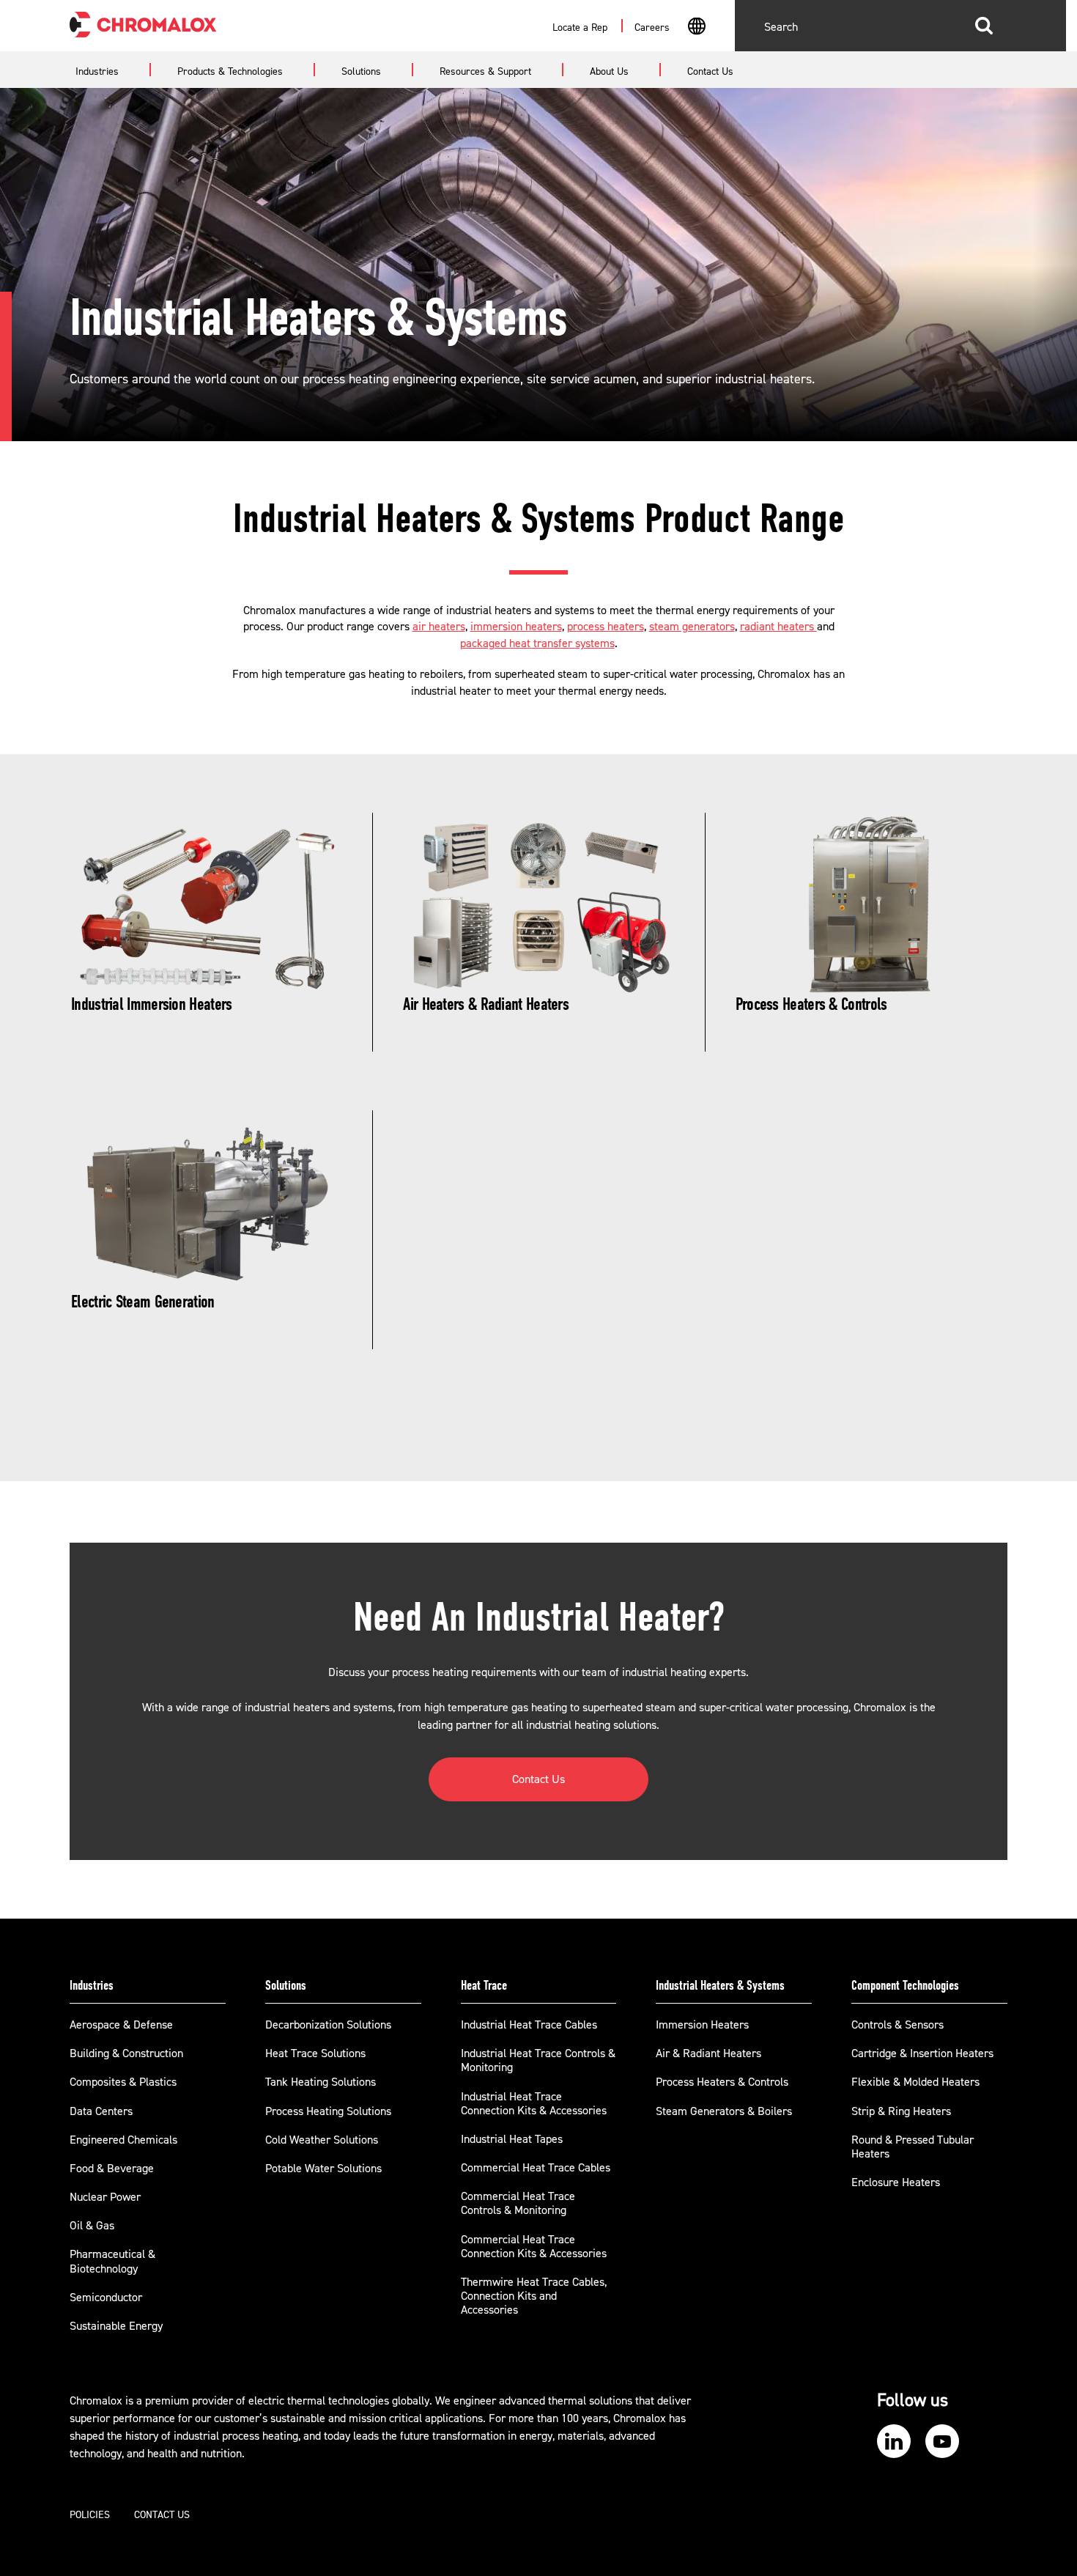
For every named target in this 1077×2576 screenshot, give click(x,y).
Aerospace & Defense (121, 2025)
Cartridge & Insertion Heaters (922, 2053)
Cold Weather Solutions (322, 2140)
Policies (90, 2515)
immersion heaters (516, 627)
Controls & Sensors (897, 2025)
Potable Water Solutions (323, 2169)
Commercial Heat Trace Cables (536, 2168)
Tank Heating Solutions (321, 2082)
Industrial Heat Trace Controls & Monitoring (538, 2060)
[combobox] (696, 28)
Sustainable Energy (116, 2326)
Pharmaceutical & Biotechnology (112, 2261)
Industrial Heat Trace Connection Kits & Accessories (534, 2104)
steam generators (692, 627)
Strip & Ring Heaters (901, 2111)
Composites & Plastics (123, 2082)
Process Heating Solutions (328, 2111)
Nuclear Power (105, 2197)
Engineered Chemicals (123, 2140)
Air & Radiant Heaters (708, 2053)
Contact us (162, 2515)
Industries (92, 1985)
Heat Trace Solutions (315, 2053)
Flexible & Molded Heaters (915, 2082)
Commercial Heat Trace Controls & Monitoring (518, 2203)
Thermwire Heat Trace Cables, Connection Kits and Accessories (534, 2296)
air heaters (439, 627)
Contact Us (538, 1779)
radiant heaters (778, 627)
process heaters (606, 627)
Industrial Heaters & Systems (720, 1985)
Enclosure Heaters (896, 2182)
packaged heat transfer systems (537, 643)
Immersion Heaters (702, 2025)
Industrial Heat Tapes (512, 2139)
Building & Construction (126, 2053)
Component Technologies (905, 1985)
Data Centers (101, 2111)
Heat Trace (484, 1985)
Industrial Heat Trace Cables (529, 2025)
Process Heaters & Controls (722, 2082)
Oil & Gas (92, 2226)
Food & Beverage (112, 2169)
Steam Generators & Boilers (724, 2111)
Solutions (286, 1985)
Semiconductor (106, 2298)
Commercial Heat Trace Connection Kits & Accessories (534, 2247)
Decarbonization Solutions (328, 2025)
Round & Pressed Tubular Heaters (913, 2147)
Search (984, 26)
